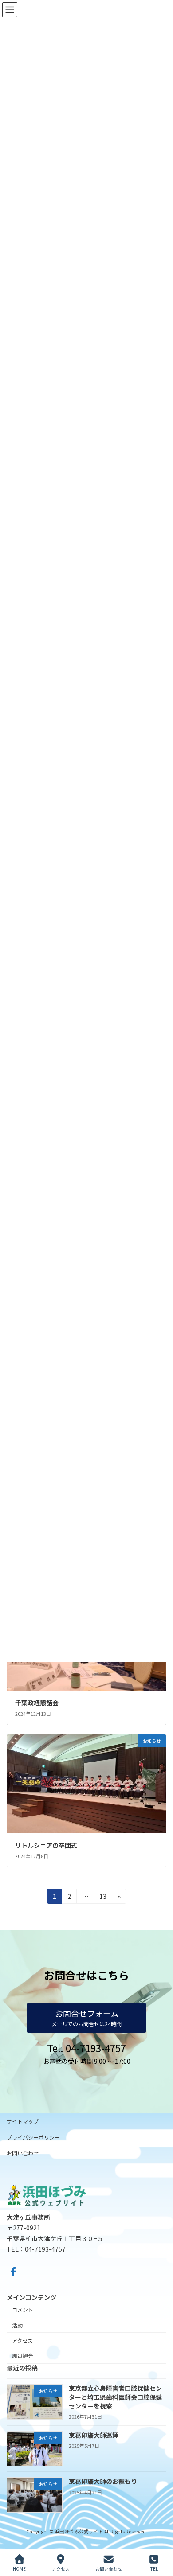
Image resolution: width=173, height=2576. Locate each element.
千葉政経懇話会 (37, 1703)
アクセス (22, 2340)
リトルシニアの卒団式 (46, 1845)
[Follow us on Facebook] (13, 2272)
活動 (17, 2325)
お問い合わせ (23, 2153)
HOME (19, 2568)
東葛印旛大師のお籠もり (103, 2481)
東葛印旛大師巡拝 (94, 2435)
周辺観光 (23, 2356)
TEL (154, 2568)
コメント (23, 2309)
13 (103, 1898)
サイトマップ (23, 2121)
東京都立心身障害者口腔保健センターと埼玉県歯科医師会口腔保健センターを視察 (115, 2397)
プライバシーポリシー (33, 2137)
